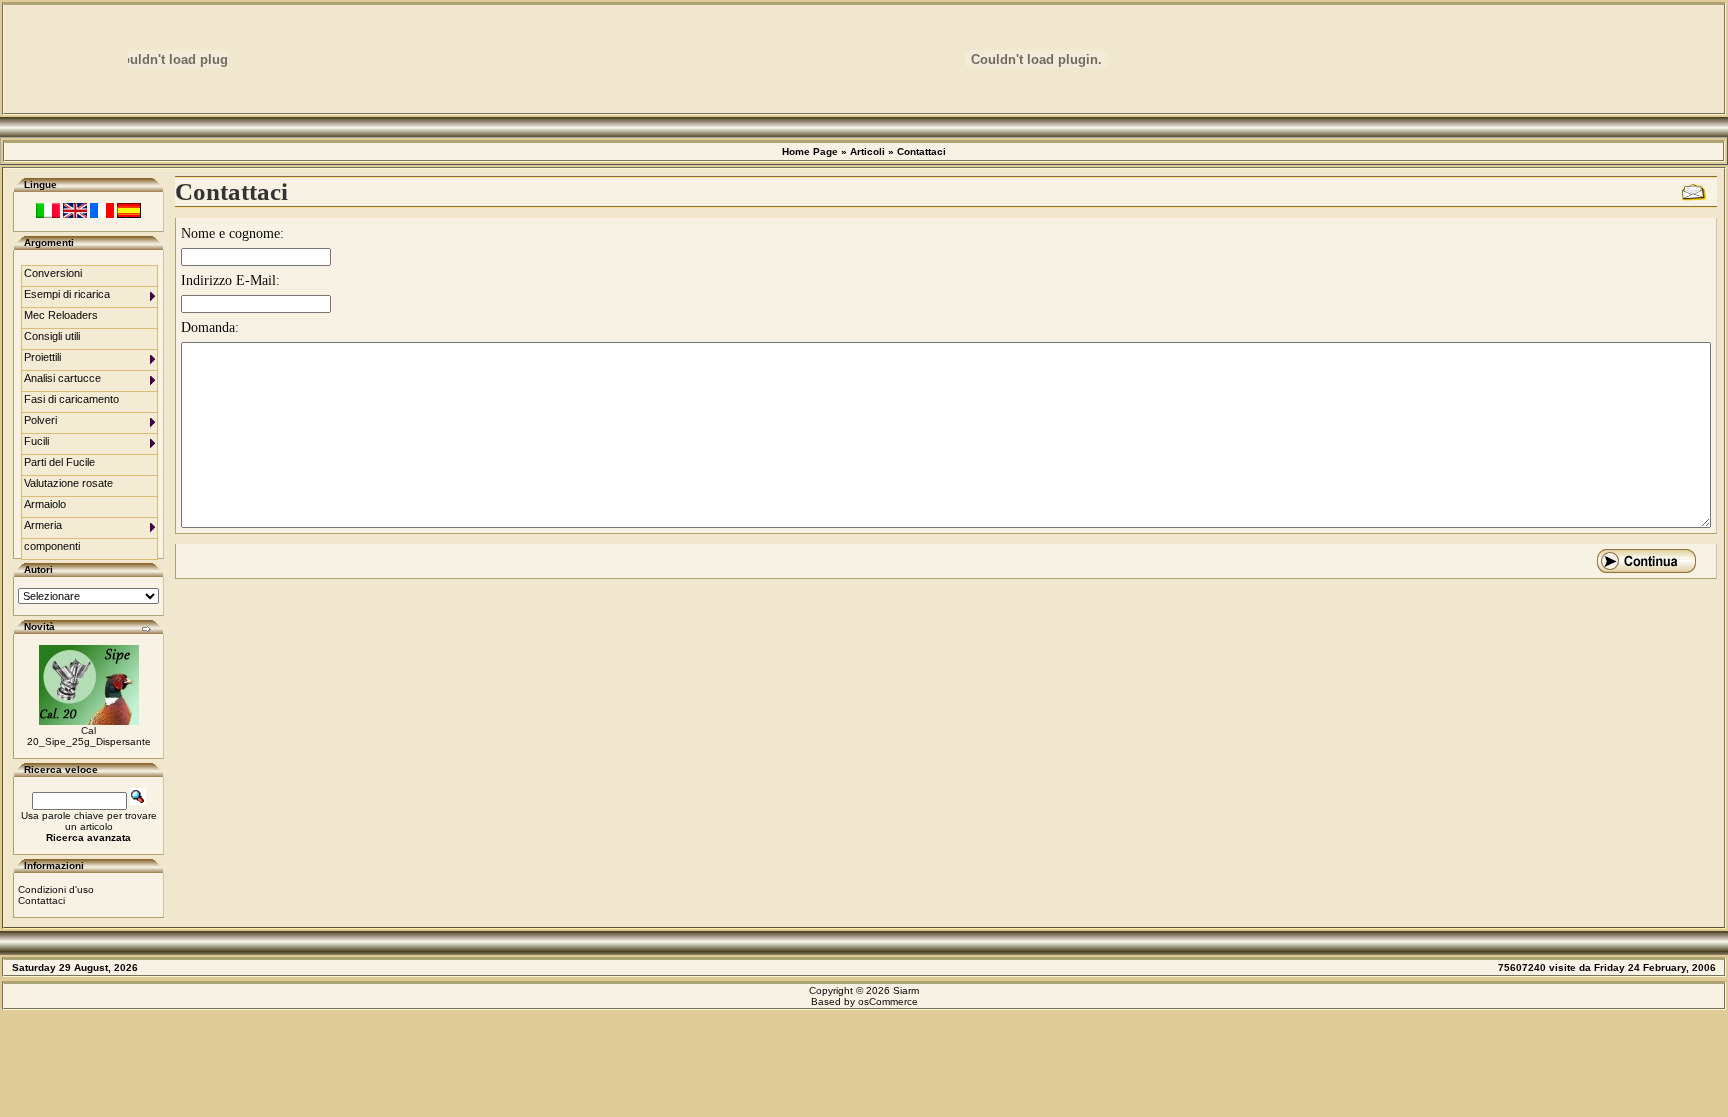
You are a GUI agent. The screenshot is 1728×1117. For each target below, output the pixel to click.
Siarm (906, 990)
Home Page (810, 151)
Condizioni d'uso (56, 889)
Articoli (867, 151)
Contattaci (921, 151)
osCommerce (888, 1001)
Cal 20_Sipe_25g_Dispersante (89, 736)
